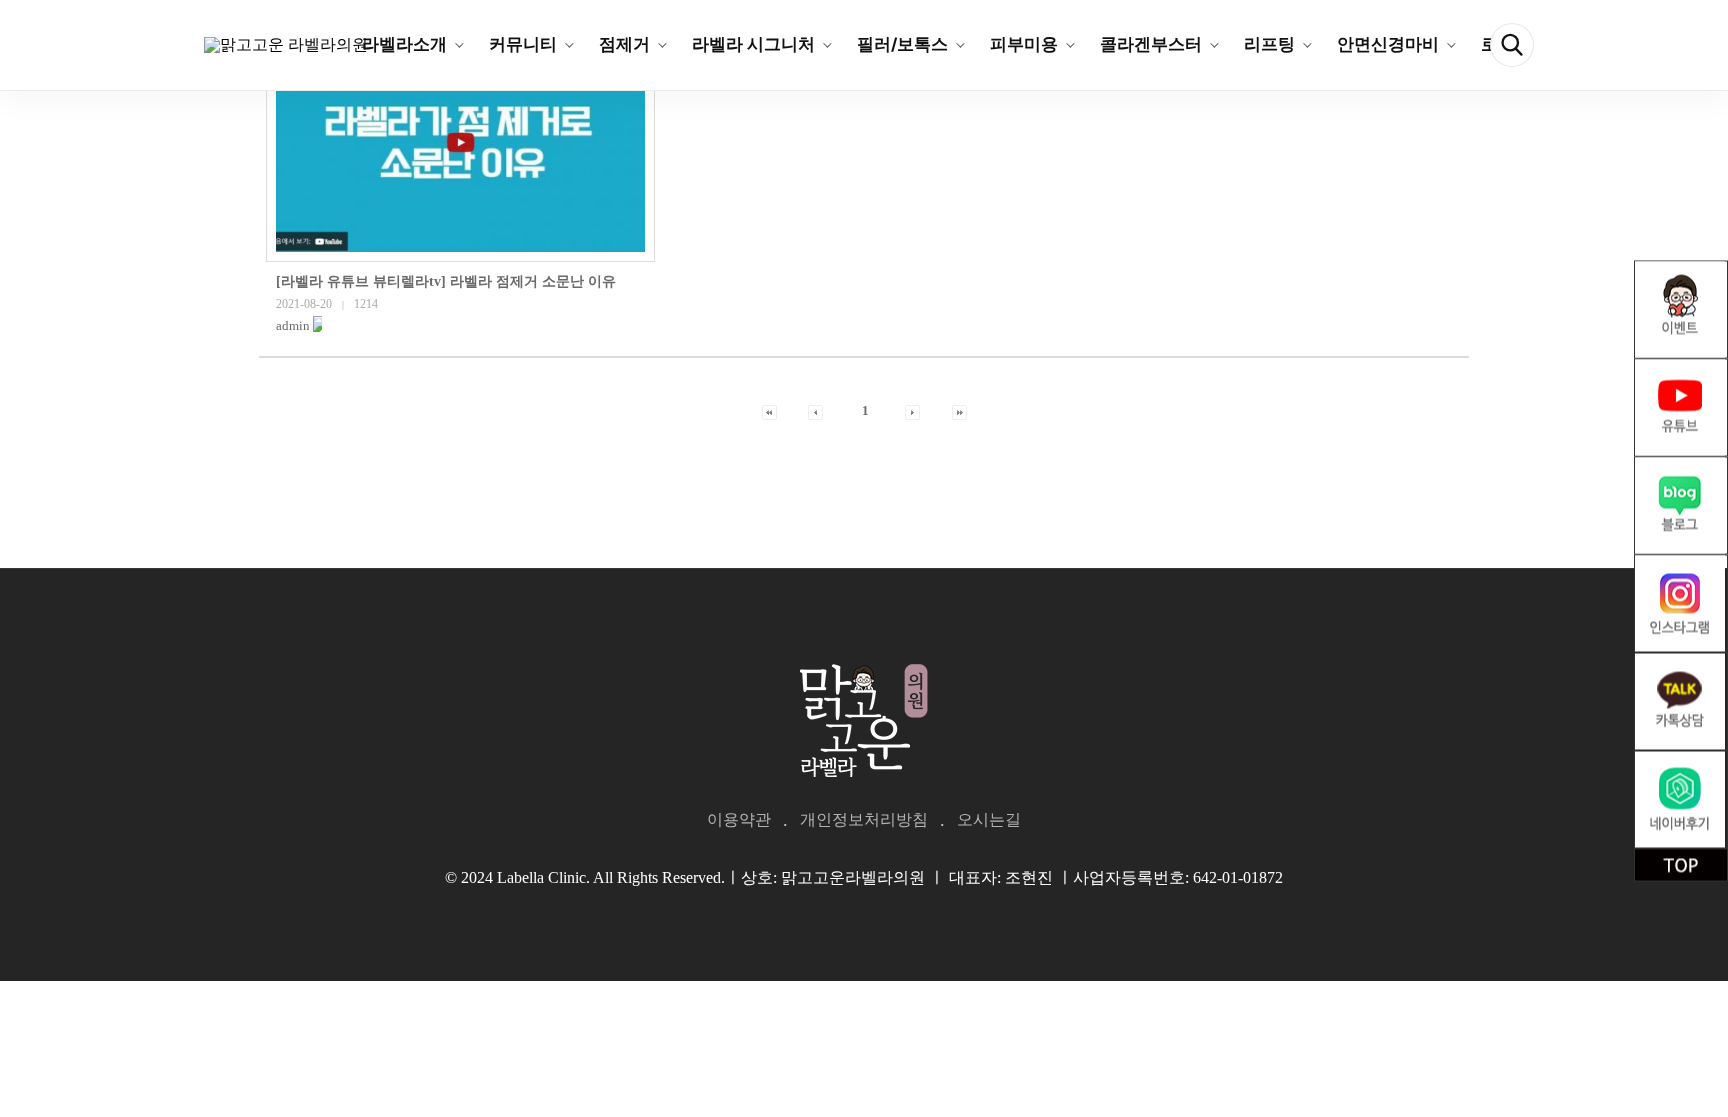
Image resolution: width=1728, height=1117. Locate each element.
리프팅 (1269, 44)
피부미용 (1024, 44)
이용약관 (739, 819)
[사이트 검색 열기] (1512, 45)
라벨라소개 (404, 44)
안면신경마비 (1388, 44)
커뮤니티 (523, 44)
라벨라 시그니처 (753, 44)
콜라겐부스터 (1151, 44)
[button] (293, 325)
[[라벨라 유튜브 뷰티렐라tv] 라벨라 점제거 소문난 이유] (460, 142)
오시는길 (989, 819)
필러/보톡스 (902, 44)
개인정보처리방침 (864, 819)
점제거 (624, 44)
